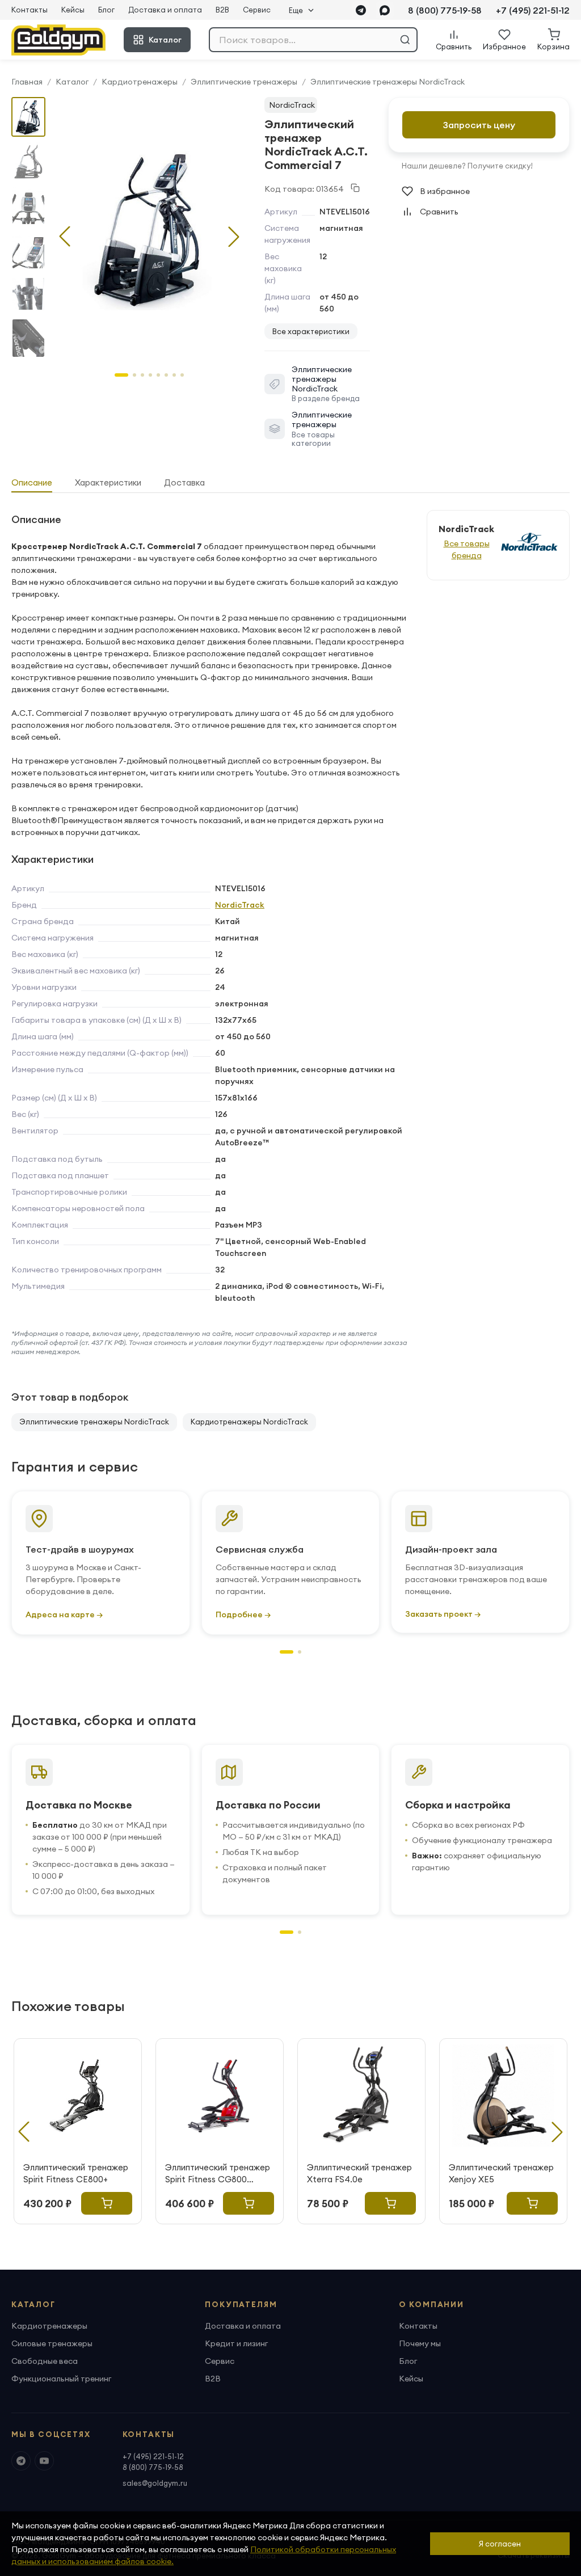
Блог (106, 10)
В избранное (445, 191)
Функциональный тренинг (61, 2379)
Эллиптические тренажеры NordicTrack (388, 82)
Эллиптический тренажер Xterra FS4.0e (359, 2173)
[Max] (385, 10)
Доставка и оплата (165, 10)
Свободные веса (45, 2361)
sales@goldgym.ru (155, 2483)
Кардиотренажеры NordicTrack (249, 1422)
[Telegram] (361, 10)
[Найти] (405, 40)
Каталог (165, 40)
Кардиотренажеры (140, 82)
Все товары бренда (467, 549)
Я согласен (500, 2544)
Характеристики (108, 482)
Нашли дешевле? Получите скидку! (467, 166)
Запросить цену (479, 125)
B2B (222, 10)
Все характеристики (311, 331)
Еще (296, 10)
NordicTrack (292, 105)
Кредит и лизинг (236, 2343)
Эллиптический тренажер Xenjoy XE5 (501, 2173)
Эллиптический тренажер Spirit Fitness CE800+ (76, 2173)
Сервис (257, 10)
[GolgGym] (58, 40)
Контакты (30, 10)
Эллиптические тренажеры (244, 82)
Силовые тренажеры (52, 2343)
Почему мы (420, 2343)
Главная (27, 82)
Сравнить (439, 212)
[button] (234, 237)
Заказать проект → (443, 1614)
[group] (149, 227)
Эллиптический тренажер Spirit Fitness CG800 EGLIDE (218, 2174)
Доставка (184, 482)
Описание (32, 482)
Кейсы (73, 10)
